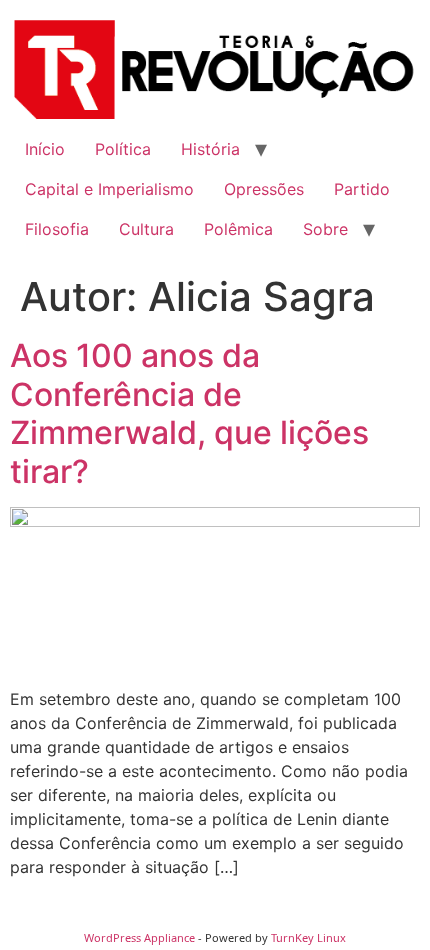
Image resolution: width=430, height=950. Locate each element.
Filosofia (57, 229)
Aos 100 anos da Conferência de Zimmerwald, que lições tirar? (189, 413)
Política (123, 149)
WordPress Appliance (139, 937)
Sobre (325, 229)
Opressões (264, 189)
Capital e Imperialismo (109, 189)
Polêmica (238, 229)
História (210, 149)
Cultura (146, 229)
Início (45, 149)
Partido (362, 189)
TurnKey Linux (308, 937)
